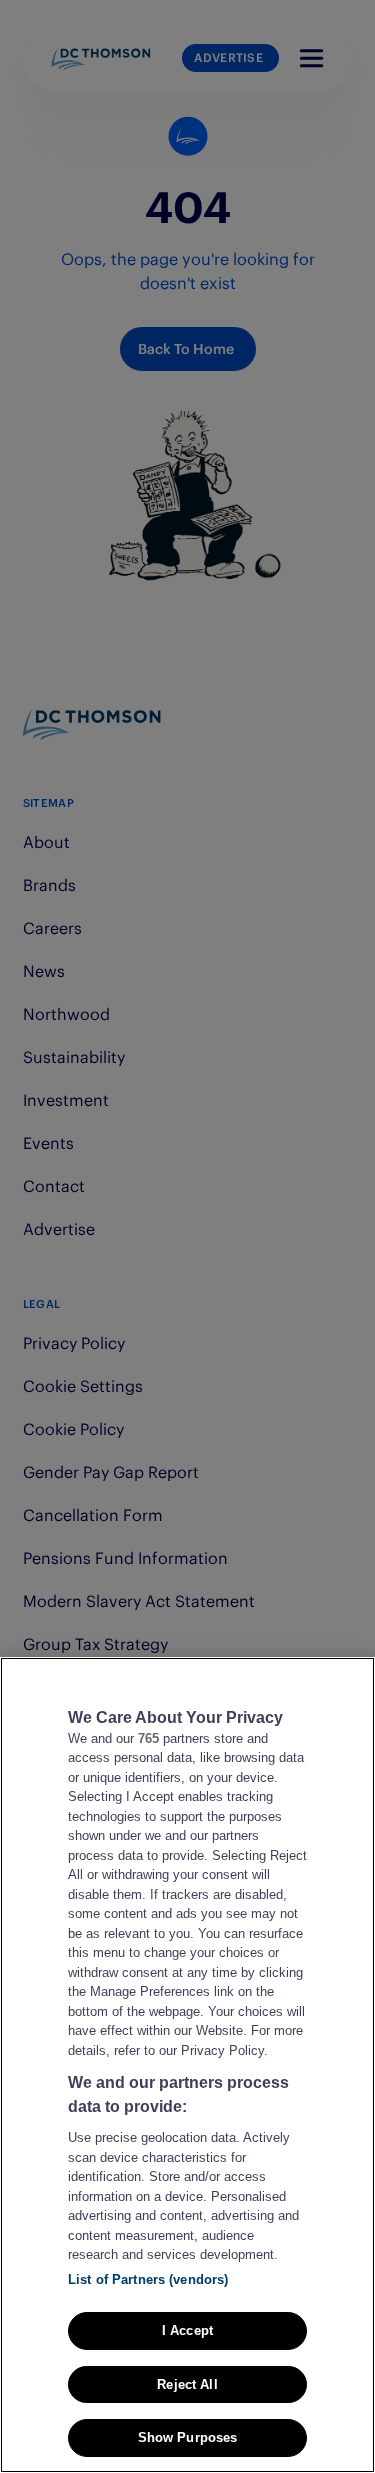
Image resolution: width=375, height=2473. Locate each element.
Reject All (187, 2384)
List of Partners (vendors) (148, 2279)
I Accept (187, 2330)
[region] (187, 2065)
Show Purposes (188, 2437)
